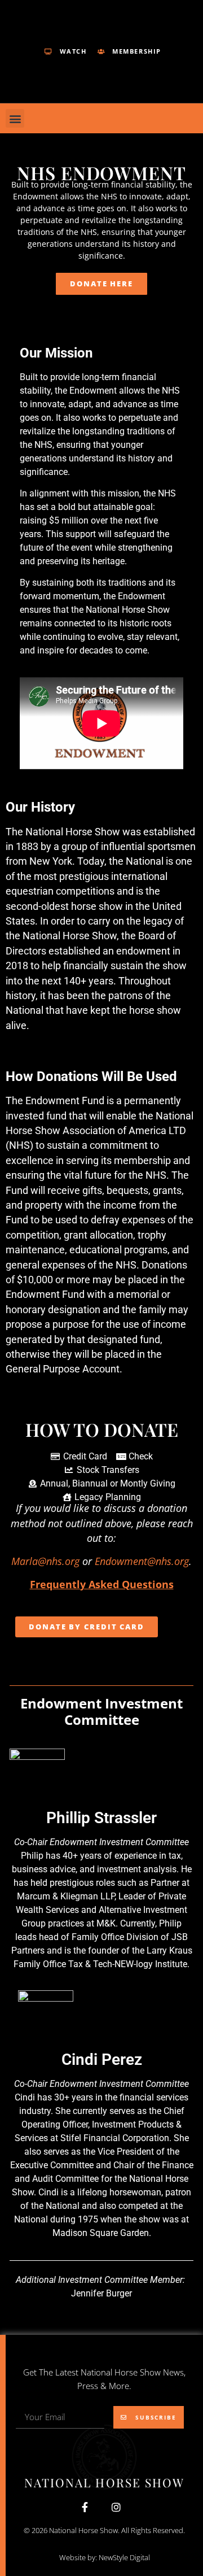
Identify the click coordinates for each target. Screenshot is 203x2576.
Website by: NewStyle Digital (105, 2557)
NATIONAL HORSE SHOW (105, 2482)
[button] (15, 118)
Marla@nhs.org (45, 1561)
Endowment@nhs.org (142, 1561)
